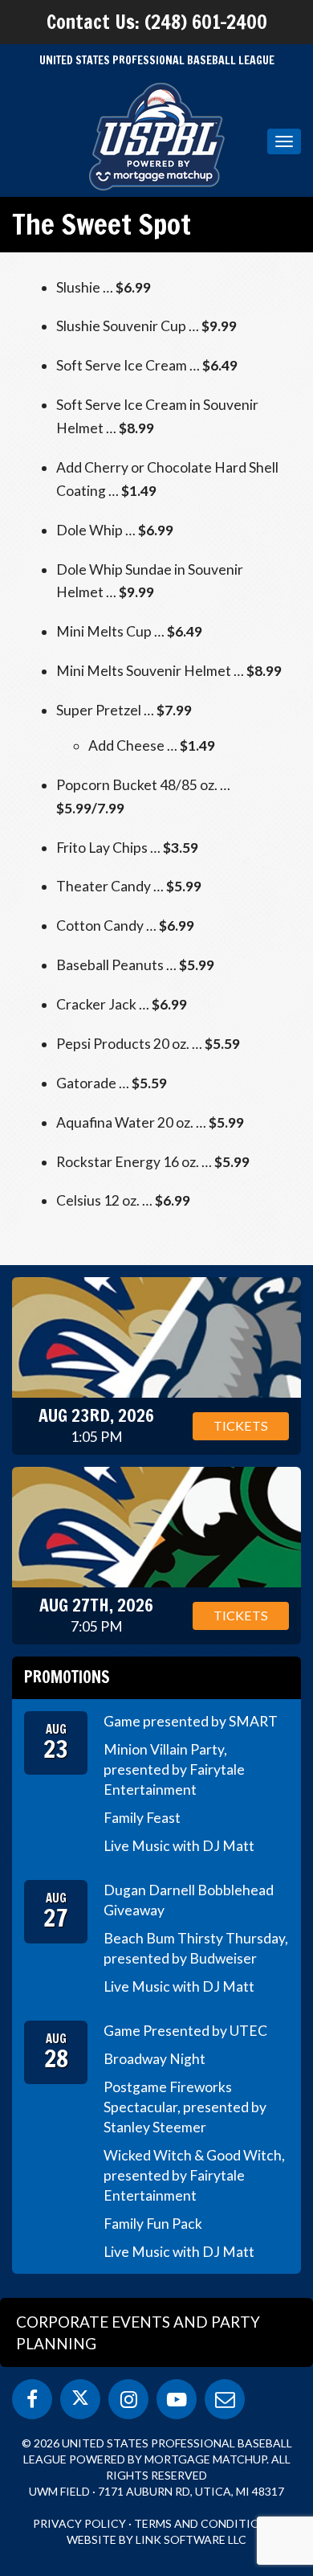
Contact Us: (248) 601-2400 (157, 22)
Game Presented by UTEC (185, 2031)
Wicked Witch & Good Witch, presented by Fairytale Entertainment (194, 2175)
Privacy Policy (79, 2523)
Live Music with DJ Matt (179, 1846)
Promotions (67, 1677)
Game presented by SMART (191, 1721)
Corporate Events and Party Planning (138, 2332)
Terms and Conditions (204, 2523)
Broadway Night (154, 2059)
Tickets (241, 1425)
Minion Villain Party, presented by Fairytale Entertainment (174, 1769)
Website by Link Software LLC (156, 2539)
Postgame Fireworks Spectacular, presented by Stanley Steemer (185, 2107)
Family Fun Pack (153, 2224)
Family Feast (142, 1818)
